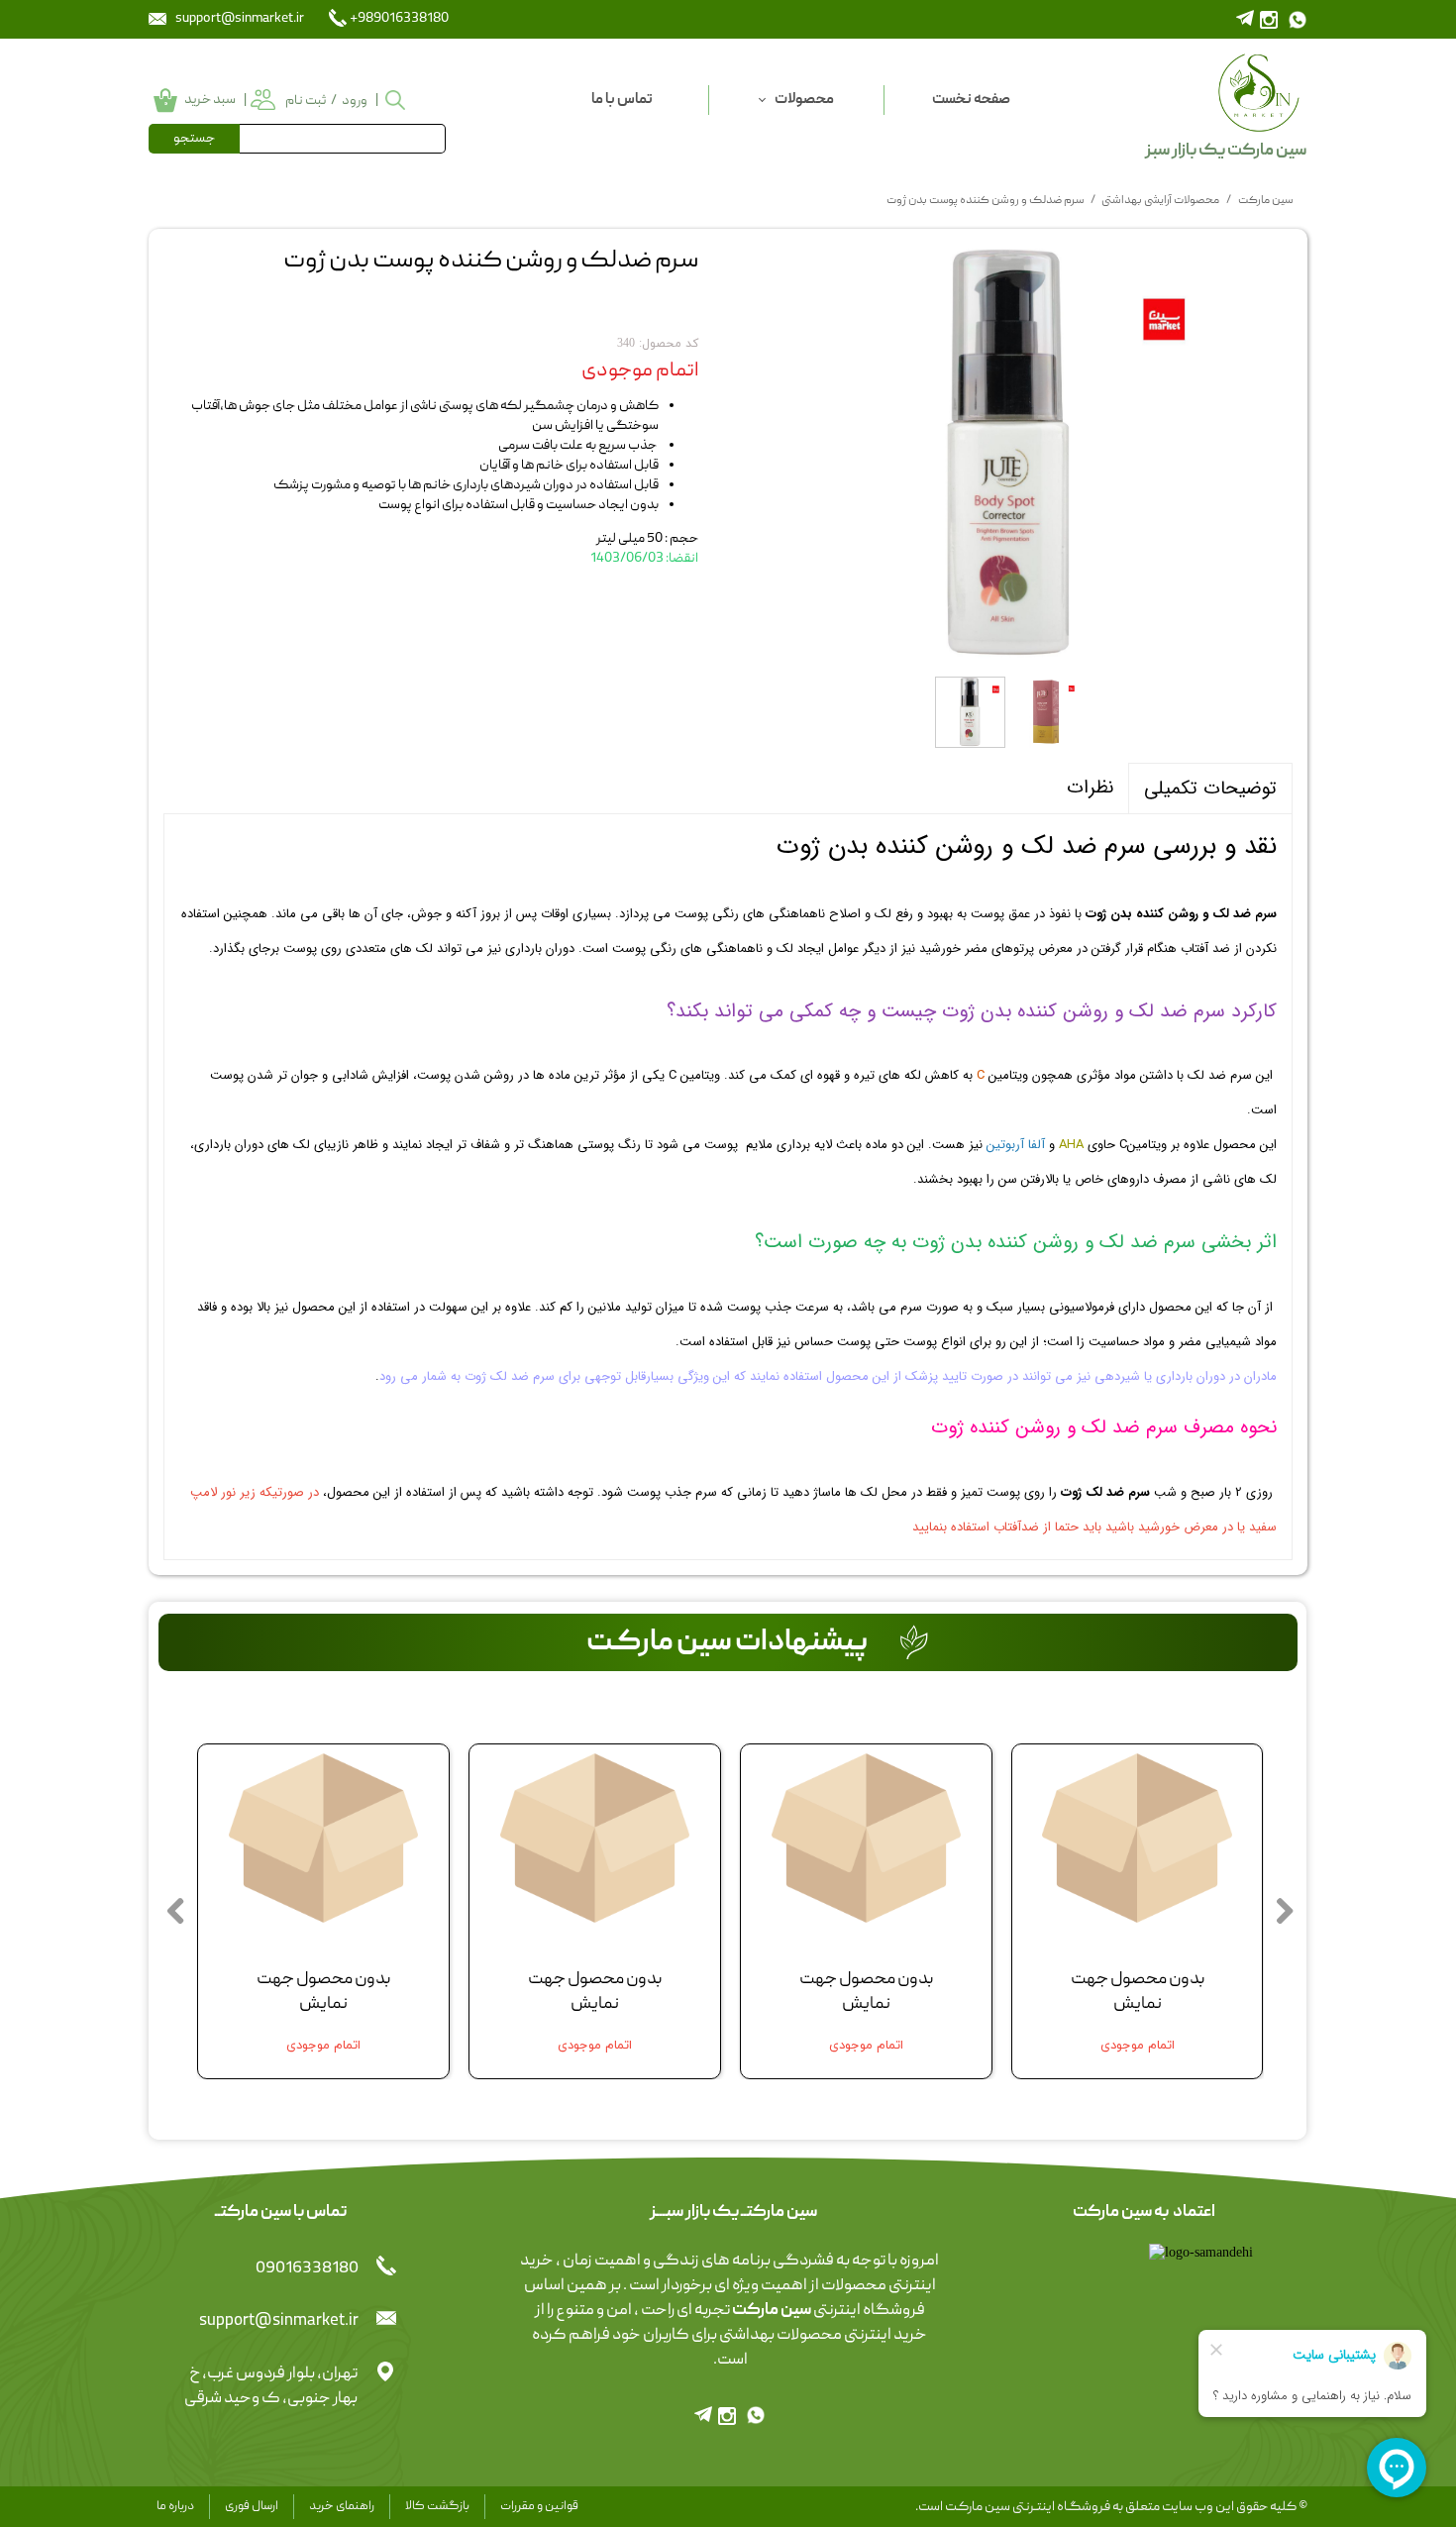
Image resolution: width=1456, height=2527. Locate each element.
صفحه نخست (971, 100)
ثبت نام (306, 101)
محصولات (804, 100)
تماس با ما (622, 100)
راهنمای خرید (342, 2507)
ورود (355, 101)
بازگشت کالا (437, 2507)
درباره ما (175, 2507)
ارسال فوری (252, 2507)
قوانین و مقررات (539, 2507)
